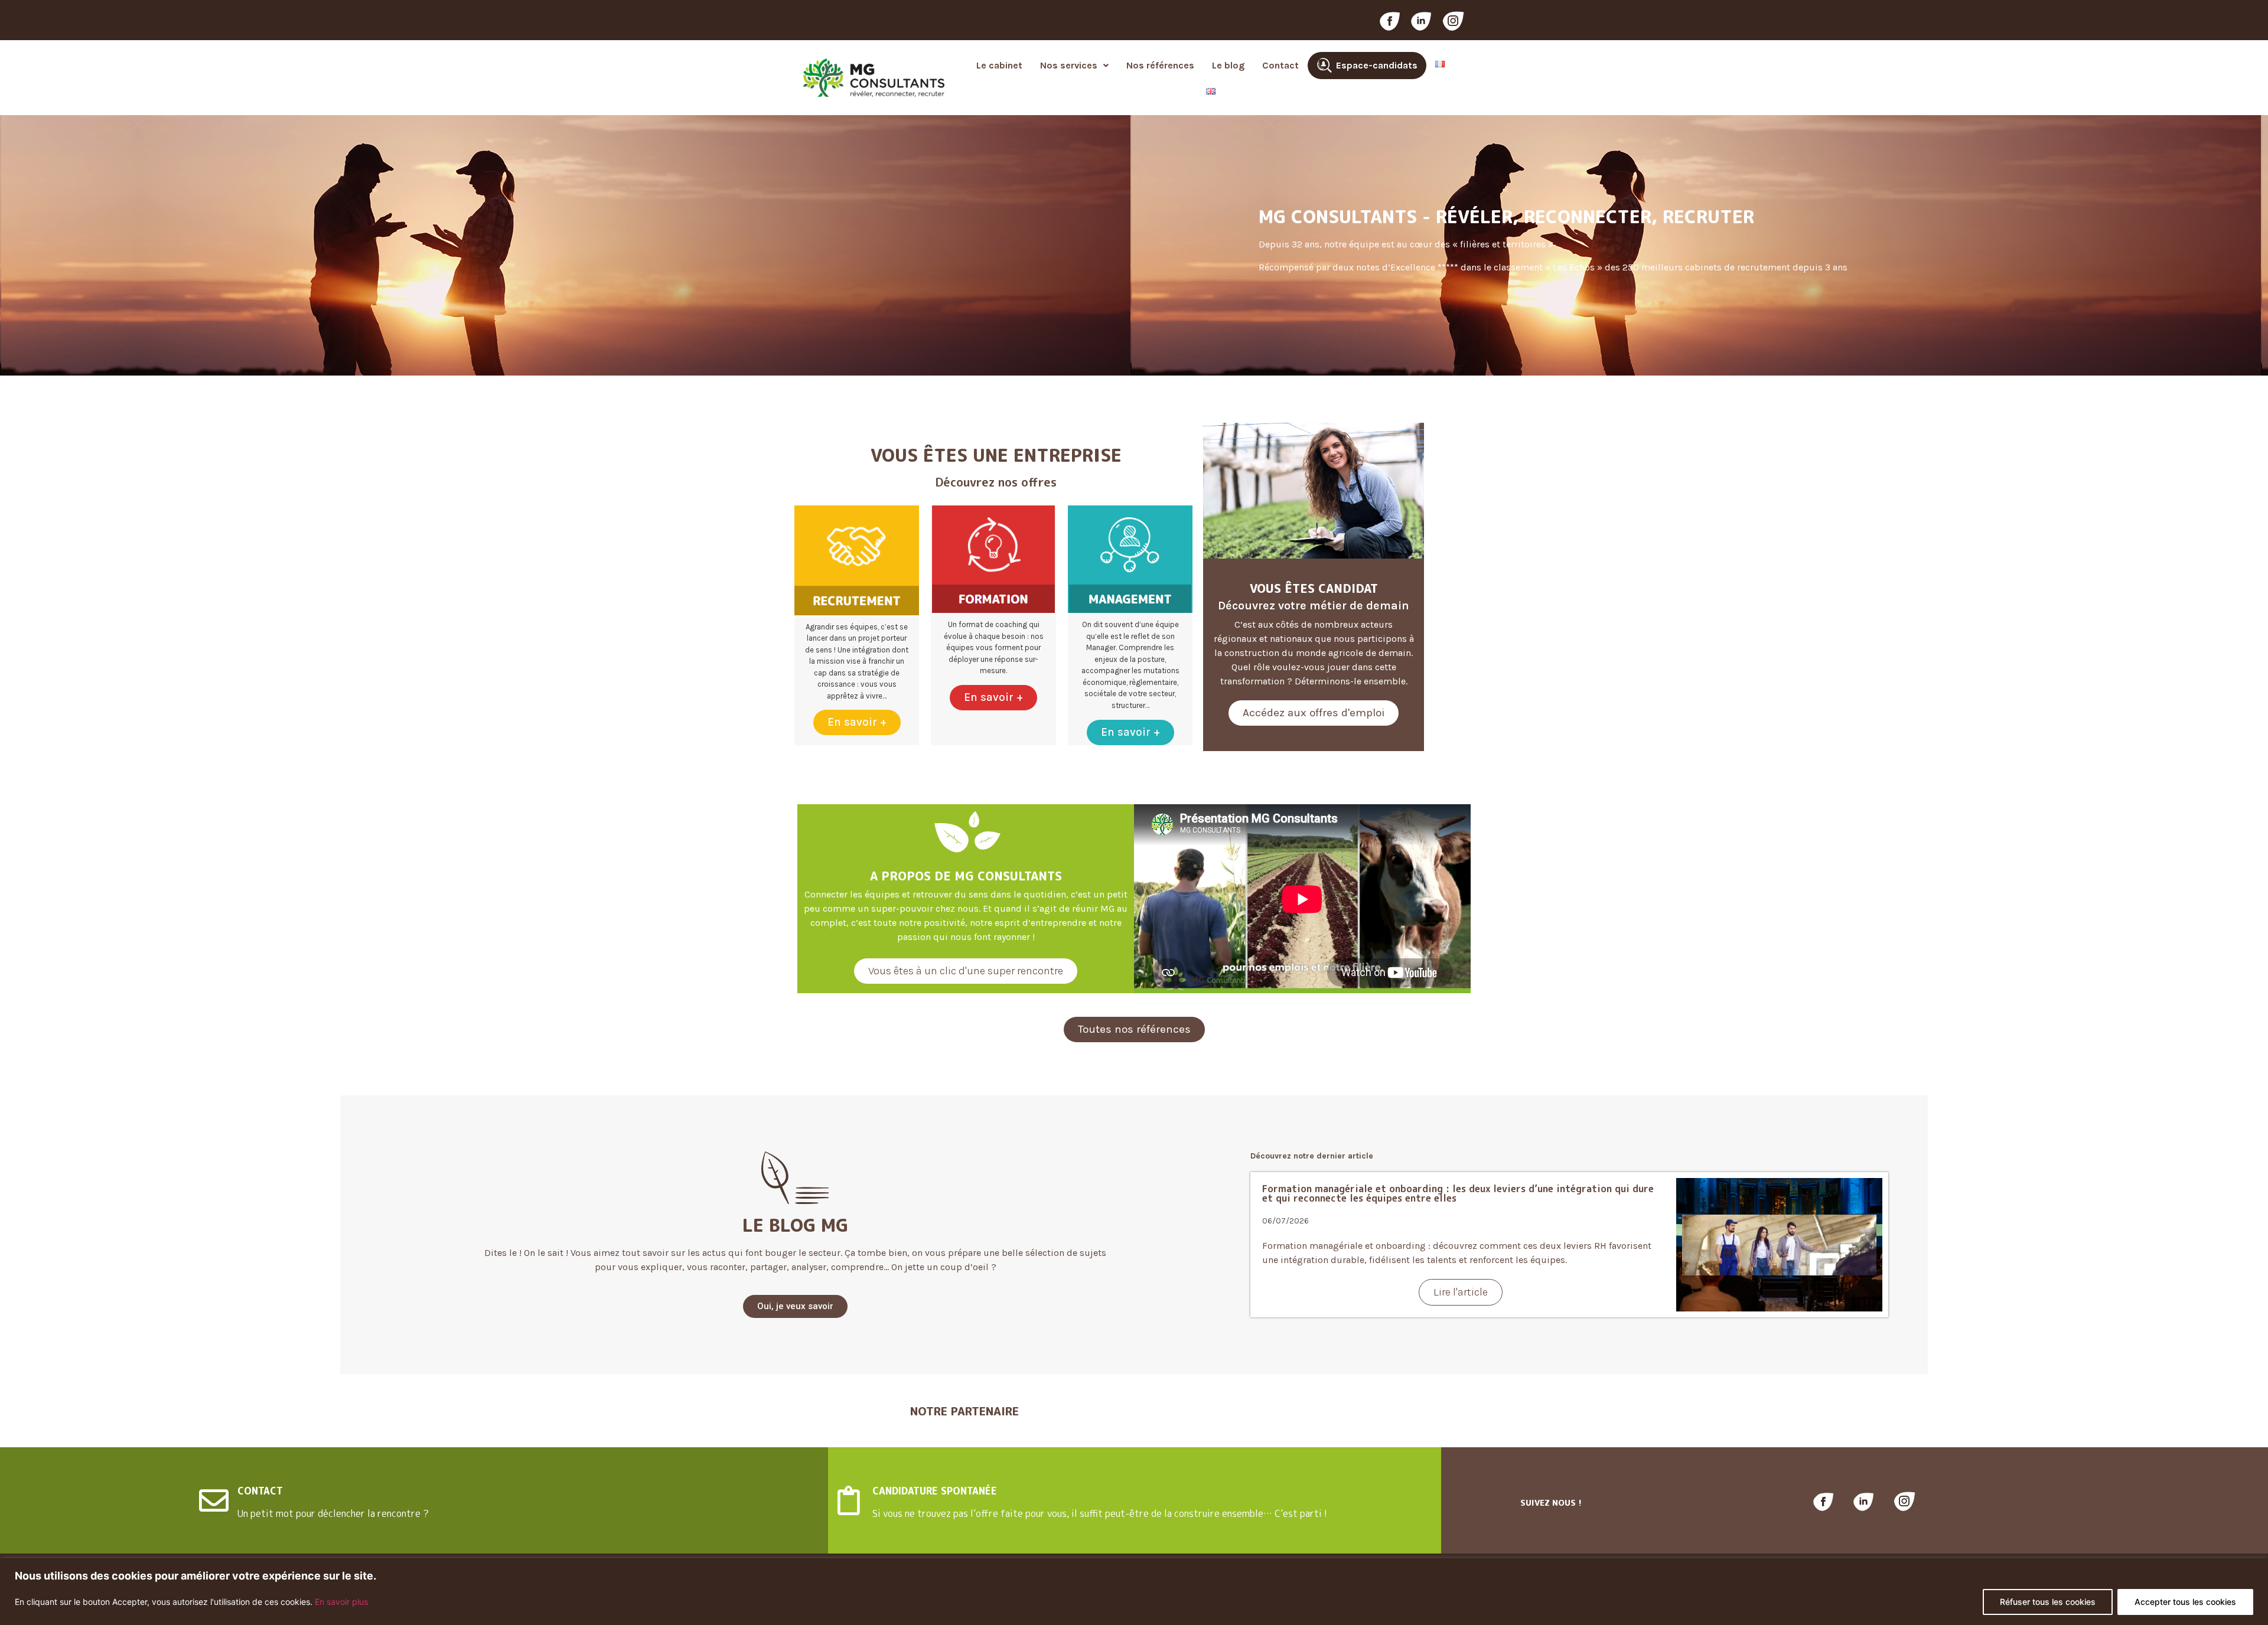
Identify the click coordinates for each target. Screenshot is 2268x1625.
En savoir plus (341, 1602)
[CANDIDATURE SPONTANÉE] (849, 1500)
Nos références (1160, 65)
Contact (1280, 65)
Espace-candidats (1377, 65)
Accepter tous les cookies (2185, 1602)
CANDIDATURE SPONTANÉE (935, 1491)
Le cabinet (999, 65)
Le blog (1228, 65)
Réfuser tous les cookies (2048, 1602)
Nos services (1069, 65)
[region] (1134, 1592)
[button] (1074, 66)
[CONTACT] (214, 1500)
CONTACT (260, 1491)
